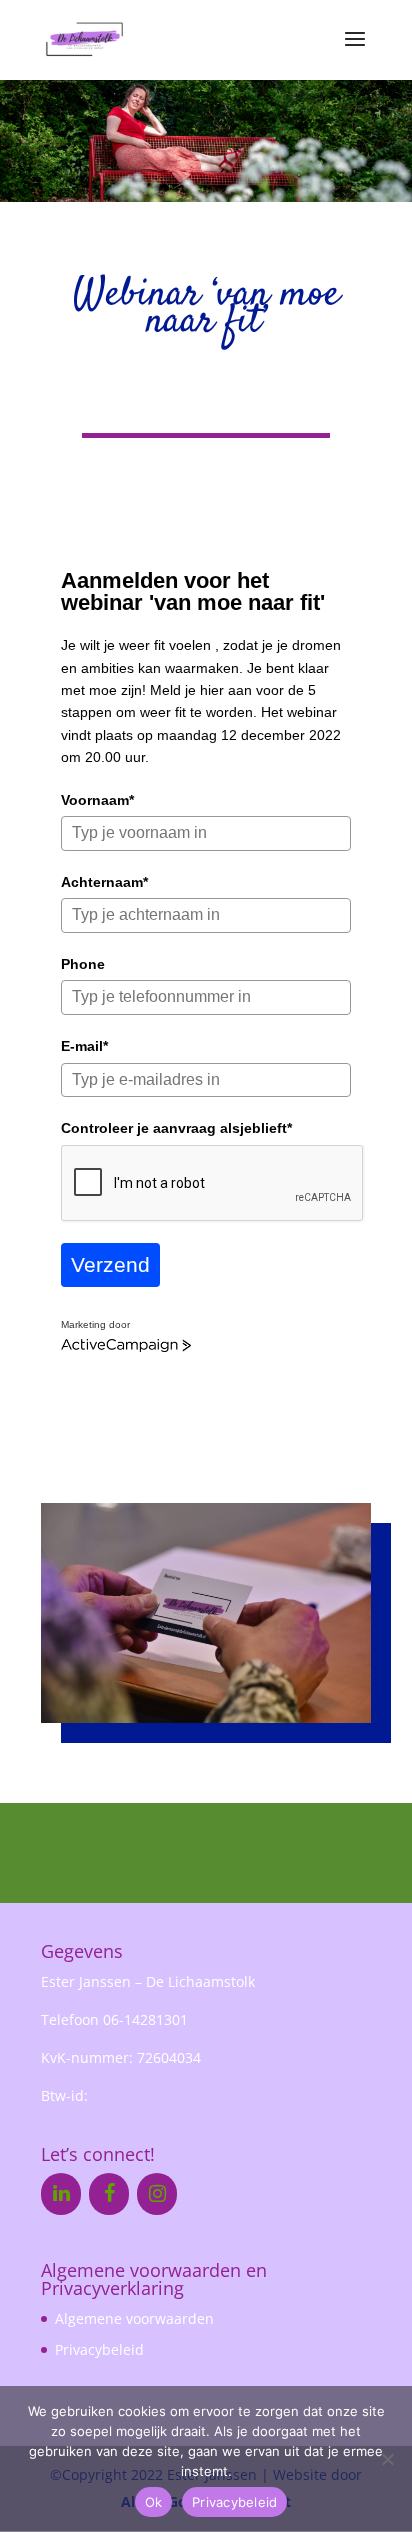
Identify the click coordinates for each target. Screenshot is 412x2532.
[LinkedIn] (61, 2194)
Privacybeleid (99, 2349)
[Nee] (387, 2459)
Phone (83, 964)
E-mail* (84, 1046)
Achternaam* (104, 882)
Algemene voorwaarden (134, 2318)
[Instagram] (157, 2194)
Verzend (110, 1264)
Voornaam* (97, 800)
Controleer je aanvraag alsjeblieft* (176, 1128)
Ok (154, 2502)
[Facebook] (109, 2194)
